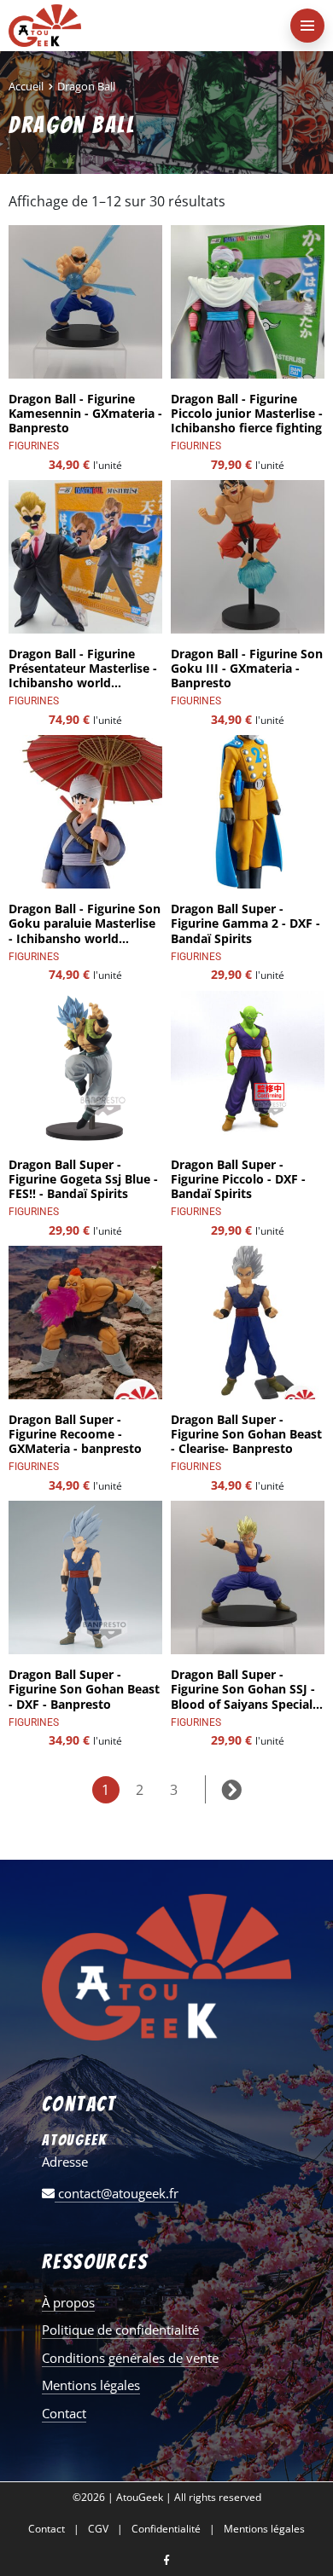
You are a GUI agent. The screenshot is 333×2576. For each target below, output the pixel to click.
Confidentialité (166, 2529)
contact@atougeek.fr (117, 2193)
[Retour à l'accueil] (132, 26)
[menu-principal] (307, 26)
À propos (68, 2302)
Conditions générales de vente (130, 2358)
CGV (98, 2529)
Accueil (26, 86)
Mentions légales (91, 2385)
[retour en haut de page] (307, 2482)
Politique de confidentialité (120, 2330)
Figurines (34, 446)
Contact (64, 2413)
